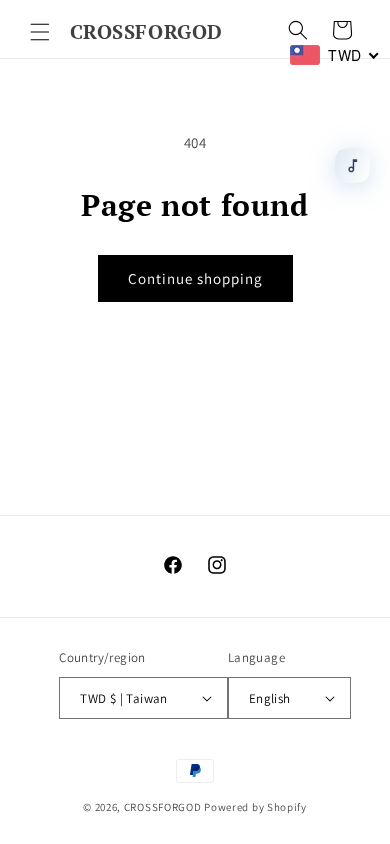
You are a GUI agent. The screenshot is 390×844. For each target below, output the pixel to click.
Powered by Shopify (255, 807)
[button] (40, 32)
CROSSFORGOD (163, 807)
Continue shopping (195, 278)
